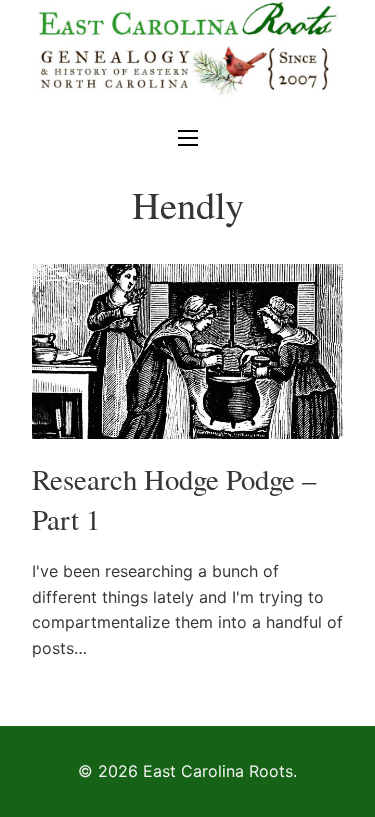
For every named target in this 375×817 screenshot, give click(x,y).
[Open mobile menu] (188, 138)
